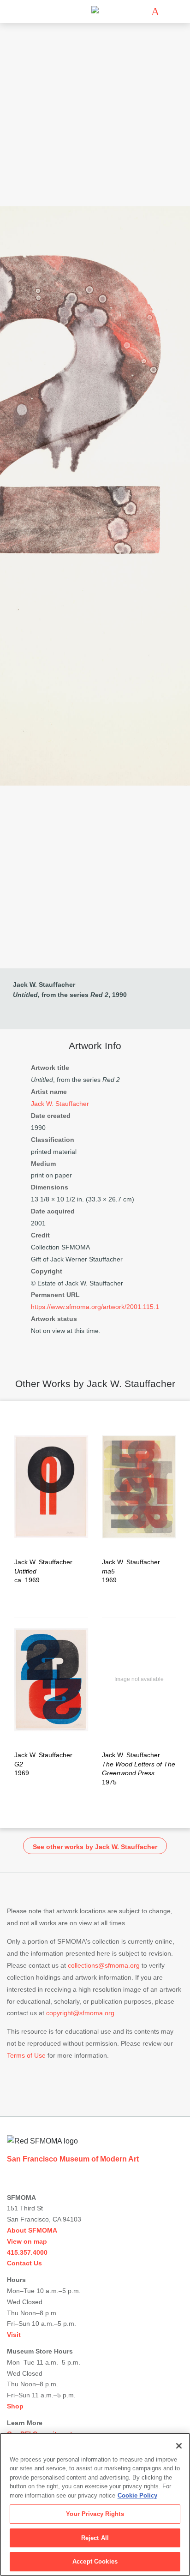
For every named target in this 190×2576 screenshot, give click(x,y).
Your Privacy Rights (95, 2514)
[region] (95, 2504)
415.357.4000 (27, 2252)
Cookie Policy (137, 2495)
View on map (27, 2241)
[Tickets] (155, 12)
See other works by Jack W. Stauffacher (95, 1847)
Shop (15, 2406)
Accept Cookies (95, 2561)
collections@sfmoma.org (104, 1965)
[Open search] (169, 12)
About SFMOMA (32, 2230)
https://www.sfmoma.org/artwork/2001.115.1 (95, 1307)
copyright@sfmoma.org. (81, 2013)
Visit (14, 2335)
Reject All (95, 2538)
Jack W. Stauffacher (44, 985)
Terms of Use (26, 2055)
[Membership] (142, 12)
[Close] (179, 2446)
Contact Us (24, 2263)
